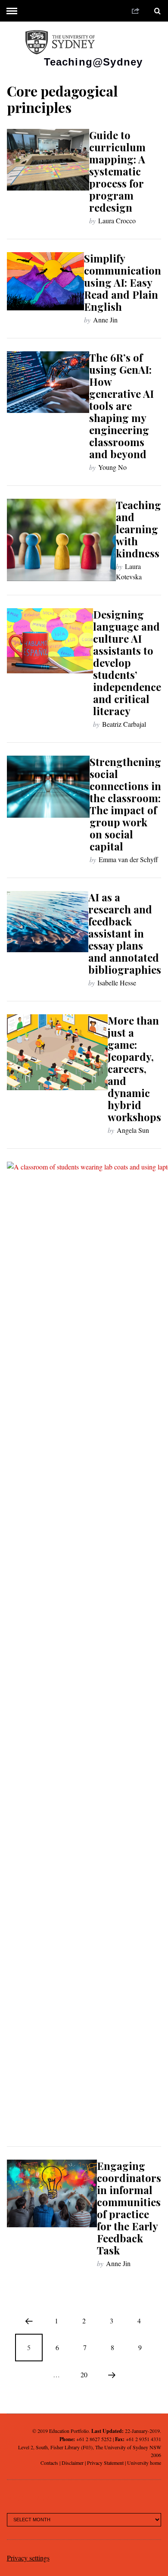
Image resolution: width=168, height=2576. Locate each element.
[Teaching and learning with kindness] (62, 540)
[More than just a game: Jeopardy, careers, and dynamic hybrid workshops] (58, 1052)
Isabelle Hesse (117, 983)
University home (144, 2463)
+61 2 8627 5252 (94, 2439)
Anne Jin (105, 320)
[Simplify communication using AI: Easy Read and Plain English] (46, 281)
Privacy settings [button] (28, 2558)
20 (84, 2374)
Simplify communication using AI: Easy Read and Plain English (123, 282)
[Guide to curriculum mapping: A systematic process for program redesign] (48, 160)
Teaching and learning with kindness (138, 529)
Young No (112, 467)
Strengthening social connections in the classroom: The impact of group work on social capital (125, 804)
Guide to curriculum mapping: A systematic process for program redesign (117, 171)
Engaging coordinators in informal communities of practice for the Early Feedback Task (129, 2208)
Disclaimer (73, 2463)
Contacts (49, 2463)
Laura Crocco (117, 220)
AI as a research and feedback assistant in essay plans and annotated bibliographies (125, 933)
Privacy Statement (105, 2463)
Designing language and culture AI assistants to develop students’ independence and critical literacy (127, 663)
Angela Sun (133, 1130)
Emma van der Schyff (128, 859)
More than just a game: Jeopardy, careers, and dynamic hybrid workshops (134, 1069)
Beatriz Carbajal (124, 724)
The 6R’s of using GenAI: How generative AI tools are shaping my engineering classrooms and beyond (121, 406)
